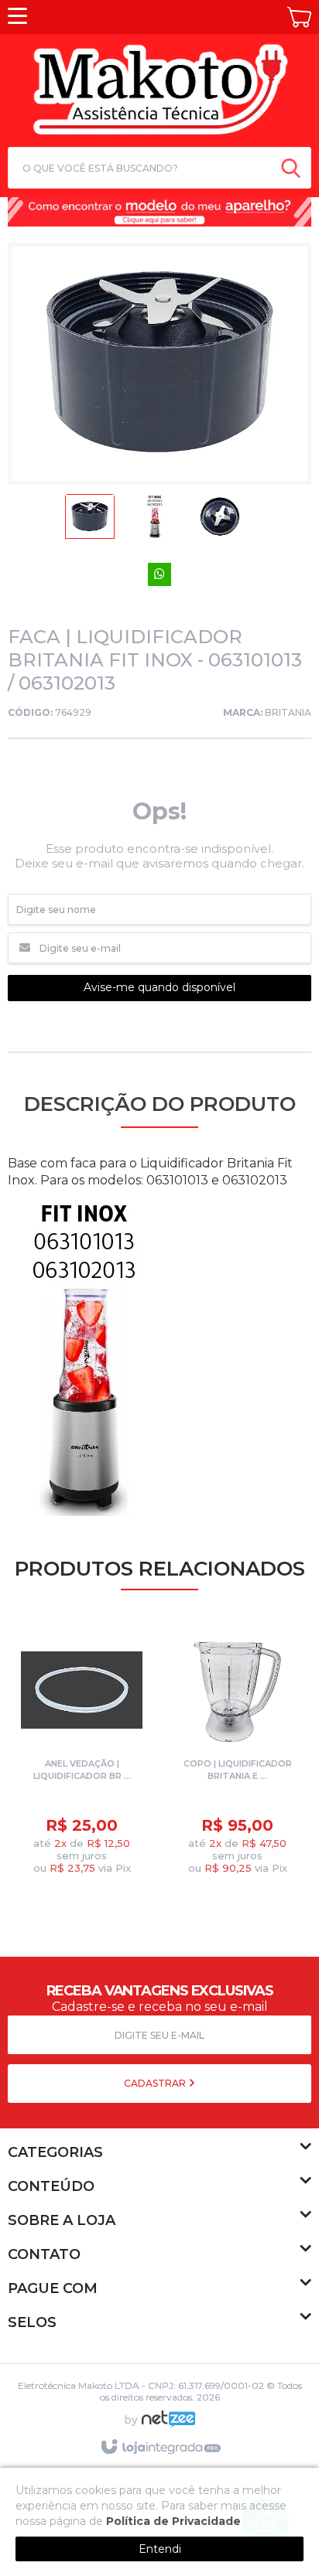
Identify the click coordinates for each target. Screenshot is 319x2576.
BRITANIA (288, 712)
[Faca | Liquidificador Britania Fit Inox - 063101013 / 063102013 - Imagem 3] (220, 521)
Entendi (160, 2549)
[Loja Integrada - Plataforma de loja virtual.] (160, 2448)
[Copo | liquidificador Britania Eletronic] (237, 1755)
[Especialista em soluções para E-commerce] (168, 2425)
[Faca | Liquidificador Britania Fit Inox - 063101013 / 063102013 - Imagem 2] (155, 521)
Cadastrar (156, 2083)
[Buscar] (291, 168)
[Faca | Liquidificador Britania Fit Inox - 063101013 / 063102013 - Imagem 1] (90, 521)
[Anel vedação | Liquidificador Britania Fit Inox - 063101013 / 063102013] (82, 1755)
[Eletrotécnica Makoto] (159, 88)
